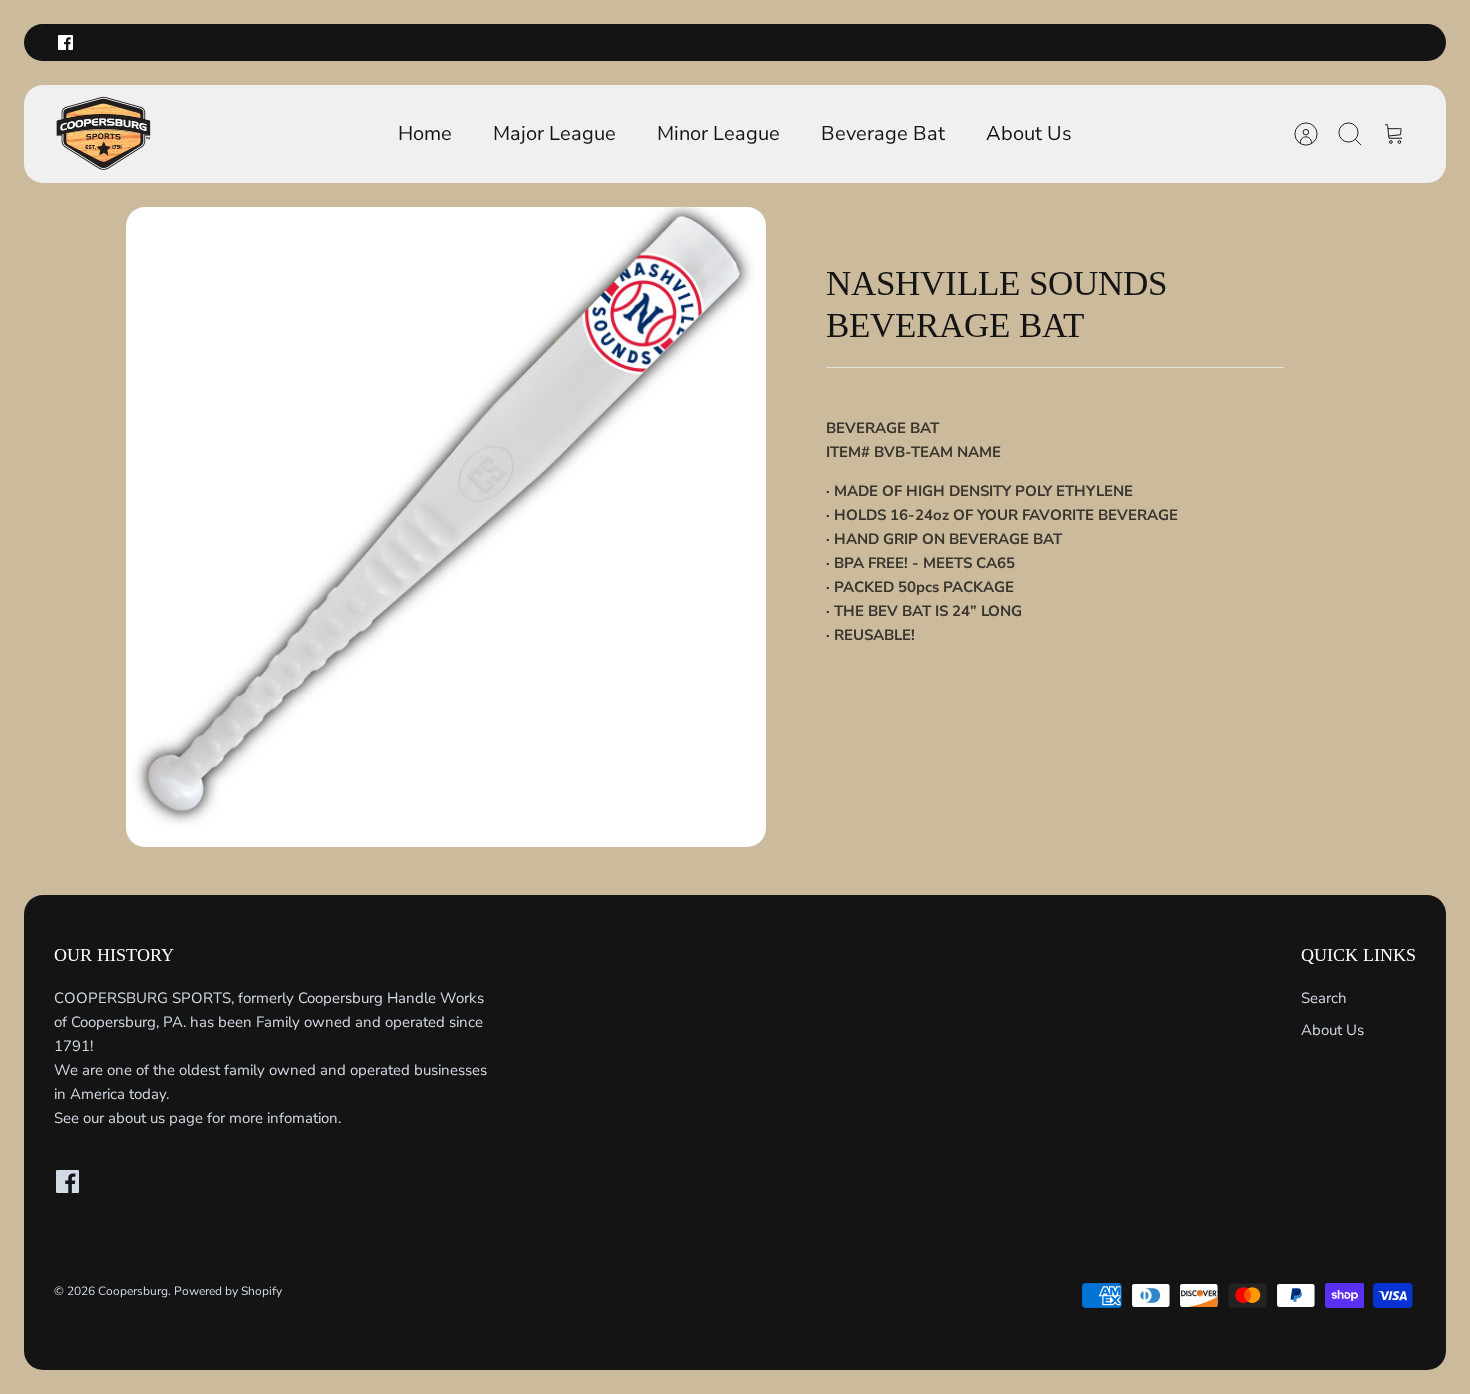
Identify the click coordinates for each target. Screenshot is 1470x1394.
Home (425, 133)
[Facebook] (65, 42)
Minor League (718, 133)
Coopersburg (133, 1291)
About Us (1029, 133)
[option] (446, 527)
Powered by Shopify (228, 1291)
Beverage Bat (883, 133)
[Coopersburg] (104, 134)
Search (1324, 998)
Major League (554, 133)
